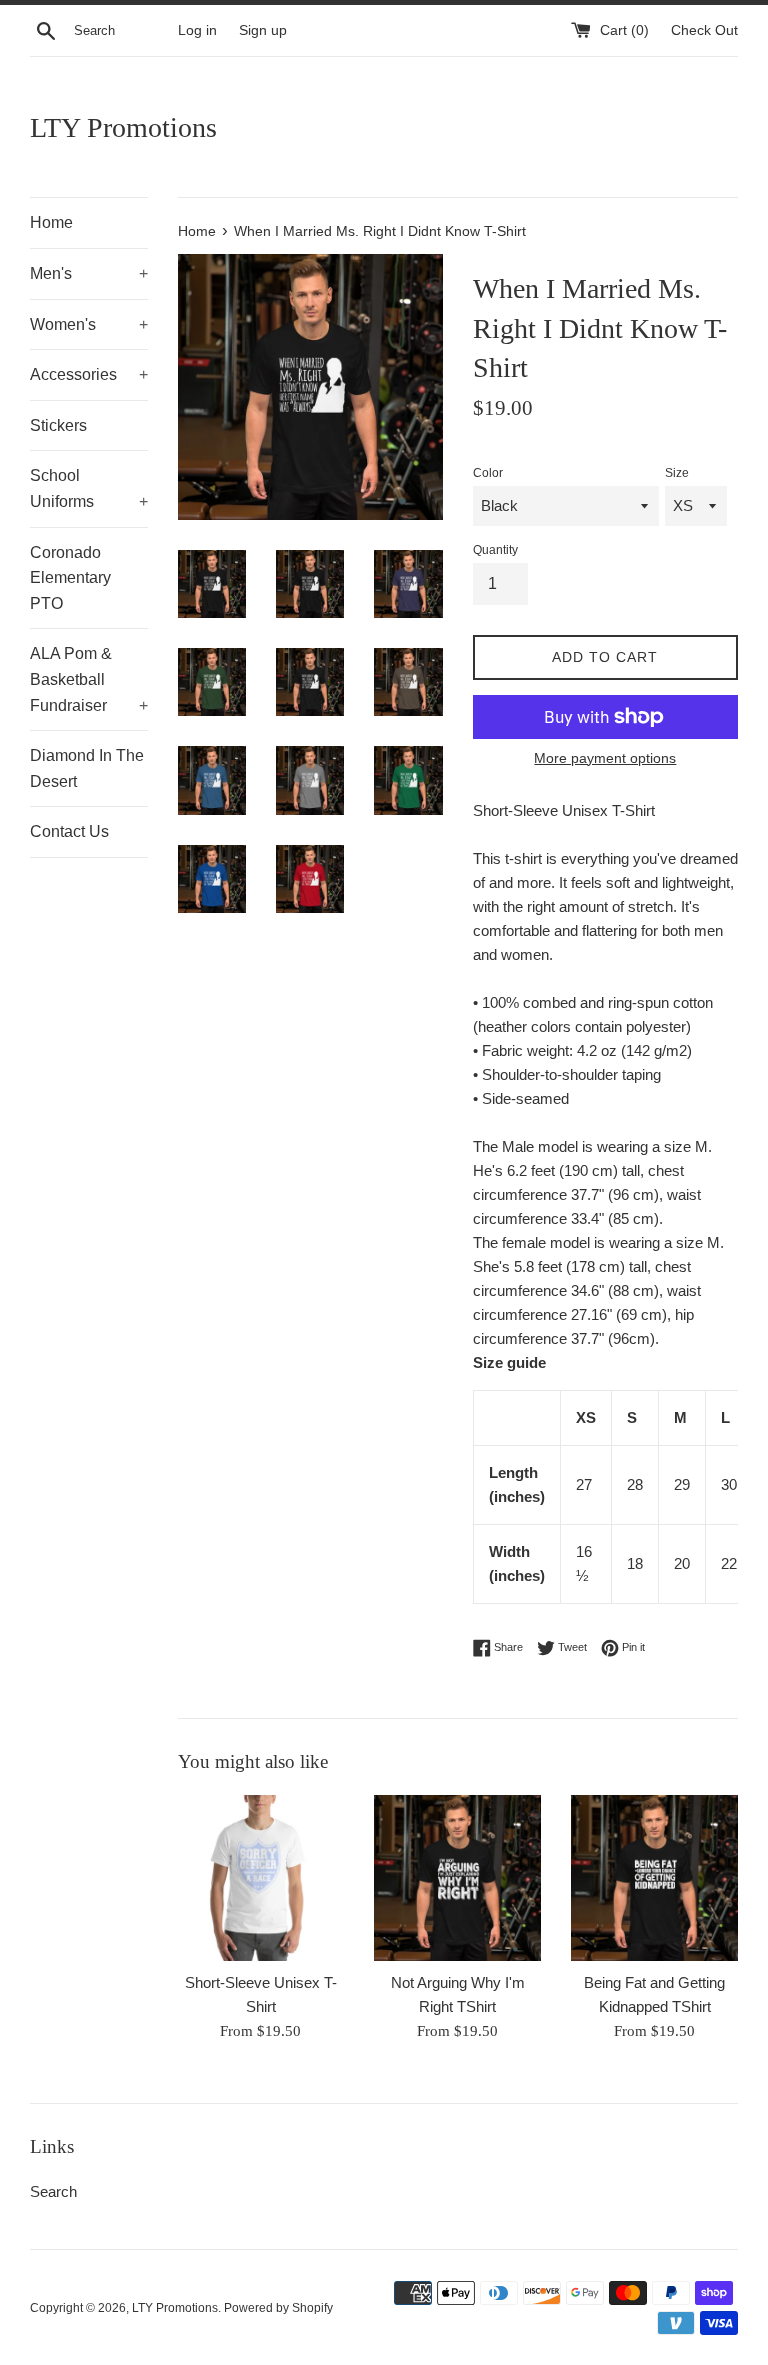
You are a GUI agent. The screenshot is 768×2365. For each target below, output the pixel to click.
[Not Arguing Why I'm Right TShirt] (457, 1878)
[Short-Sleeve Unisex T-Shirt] (261, 1878)
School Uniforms (89, 488)
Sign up (263, 30)
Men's (89, 273)
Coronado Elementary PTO (70, 578)
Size (677, 473)
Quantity (495, 550)
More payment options (605, 758)
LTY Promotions (123, 127)
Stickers (58, 425)
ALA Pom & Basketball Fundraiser (89, 679)
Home (51, 222)
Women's (89, 324)
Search (53, 2191)
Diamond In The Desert (87, 768)
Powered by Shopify (278, 2308)
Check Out (704, 30)
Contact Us (69, 831)
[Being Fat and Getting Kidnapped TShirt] (654, 1878)
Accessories (89, 374)
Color (488, 473)
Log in (197, 30)
